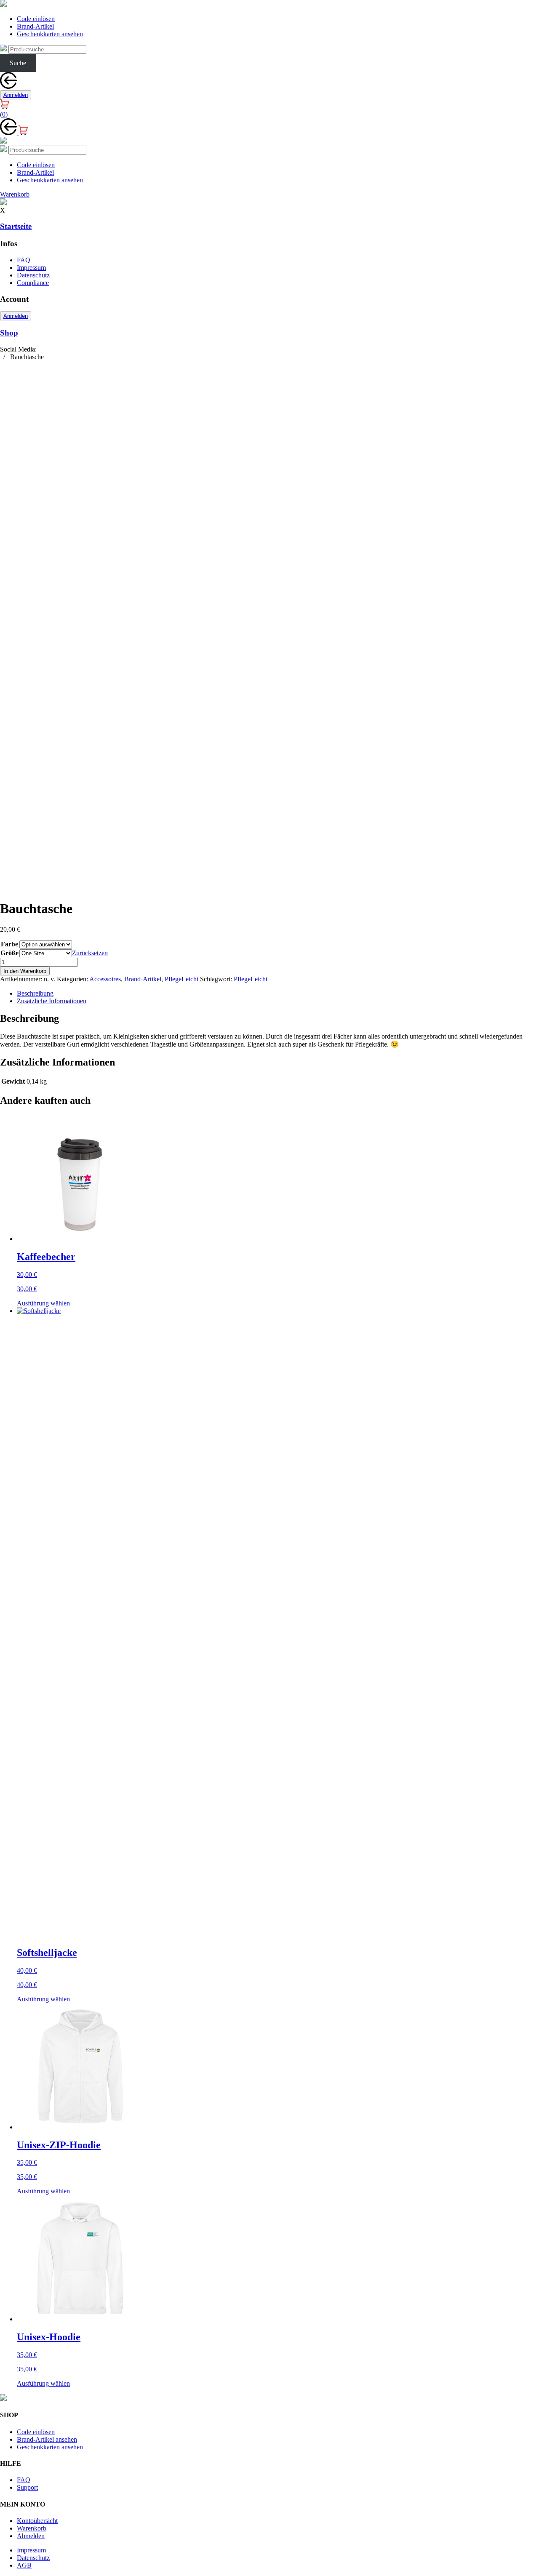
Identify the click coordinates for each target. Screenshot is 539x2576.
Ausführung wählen (43, 1303)
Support (27, 2487)
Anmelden (16, 95)
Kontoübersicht (37, 2521)
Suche (18, 63)
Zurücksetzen (90, 953)
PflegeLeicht (181, 979)
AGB (24, 2565)
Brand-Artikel (35, 26)
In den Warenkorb (25, 971)
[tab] (278, 994)
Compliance (33, 283)
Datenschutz (33, 275)
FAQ (24, 260)
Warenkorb (32, 2528)
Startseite (16, 226)
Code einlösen (36, 19)
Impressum (31, 268)
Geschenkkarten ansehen (50, 34)
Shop (9, 333)
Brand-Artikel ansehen (47, 2439)
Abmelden (31, 2536)
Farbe (9, 944)
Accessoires (105, 979)
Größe (9, 953)
